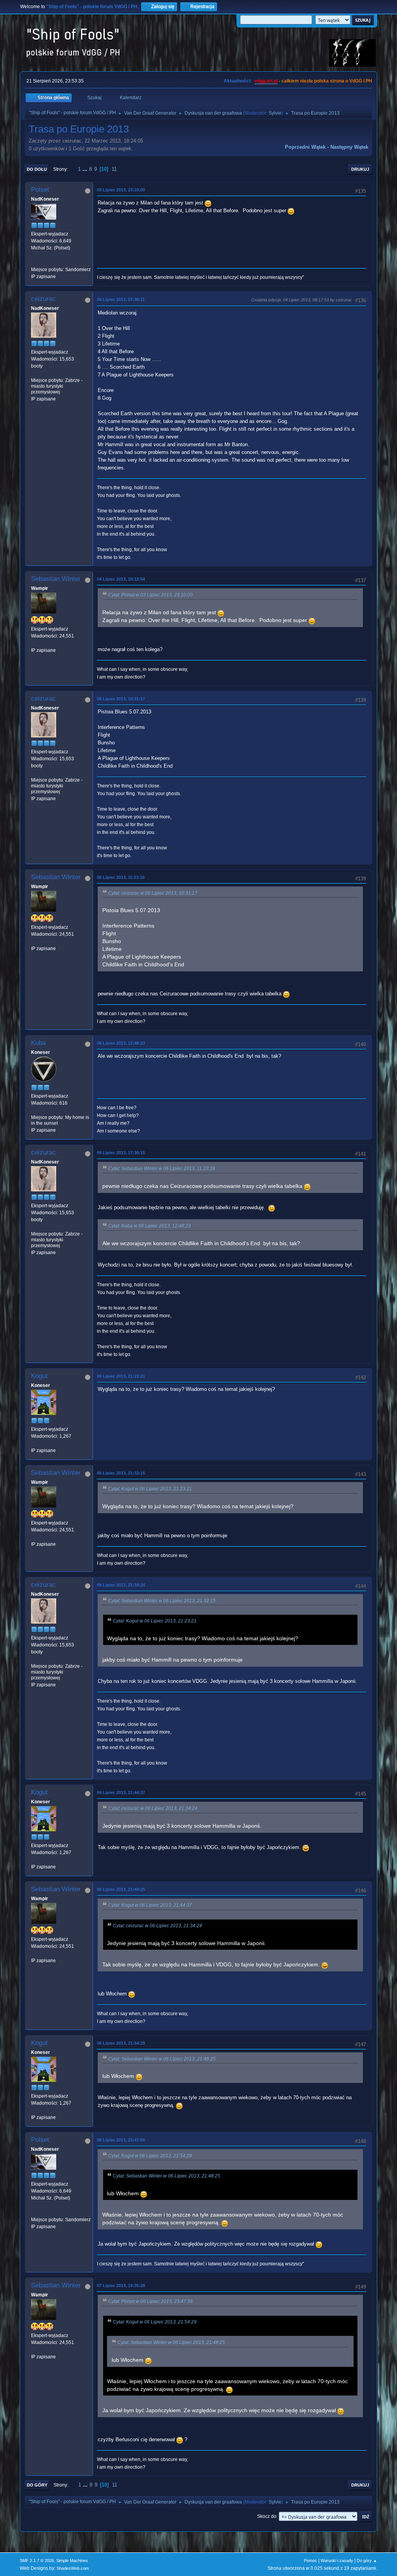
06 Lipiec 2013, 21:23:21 (121, 1376)
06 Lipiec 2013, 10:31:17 (121, 699)
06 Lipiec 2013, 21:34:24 (121, 1585)
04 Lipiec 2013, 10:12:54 (121, 579)
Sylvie (275, 113)
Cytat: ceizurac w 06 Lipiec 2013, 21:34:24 (153, 1808)
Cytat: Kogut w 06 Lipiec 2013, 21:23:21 (150, 1489)
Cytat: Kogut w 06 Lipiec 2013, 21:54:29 (150, 2156)
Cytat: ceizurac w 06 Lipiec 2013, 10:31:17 (153, 893)
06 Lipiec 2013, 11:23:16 (121, 877)
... (86, 169)
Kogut (39, 1376)
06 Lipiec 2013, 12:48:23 (121, 1043)
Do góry (37, 2485)
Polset (40, 190)
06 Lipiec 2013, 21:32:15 (121, 1473)
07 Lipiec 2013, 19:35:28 (121, 2286)
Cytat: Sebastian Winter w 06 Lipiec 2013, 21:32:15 (162, 1601)
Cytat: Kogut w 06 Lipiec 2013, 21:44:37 (150, 1905)
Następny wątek (349, 147)
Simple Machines (72, 2561)
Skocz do (267, 2516)
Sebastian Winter (56, 579)
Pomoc (311, 2561)
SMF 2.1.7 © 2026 (37, 2561)
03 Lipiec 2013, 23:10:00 (121, 190)
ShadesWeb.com (73, 2568)
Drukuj (360, 169)
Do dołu (37, 169)
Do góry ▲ (367, 2561)
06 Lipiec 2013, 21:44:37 (121, 1792)
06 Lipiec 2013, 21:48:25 (121, 1889)
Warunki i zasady (337, 2561)
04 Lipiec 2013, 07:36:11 (121, 299)
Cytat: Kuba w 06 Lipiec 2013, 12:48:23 (149, 1226)
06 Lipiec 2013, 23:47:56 (121, 2140)
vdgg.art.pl (266, 81)
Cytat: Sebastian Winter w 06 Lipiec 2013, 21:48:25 (162, 2059)
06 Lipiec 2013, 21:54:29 (121, 2043)
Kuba (38, 1043)
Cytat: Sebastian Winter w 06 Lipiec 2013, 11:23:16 (162, 1169)
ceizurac (43, 299)
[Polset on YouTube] (34, 262)
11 (114, 169)
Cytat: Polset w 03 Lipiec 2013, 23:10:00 (150, 595)
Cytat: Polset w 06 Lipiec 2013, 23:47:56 (150, 2301)
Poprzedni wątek (305, 147)
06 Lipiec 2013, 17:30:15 (121, 1153)
